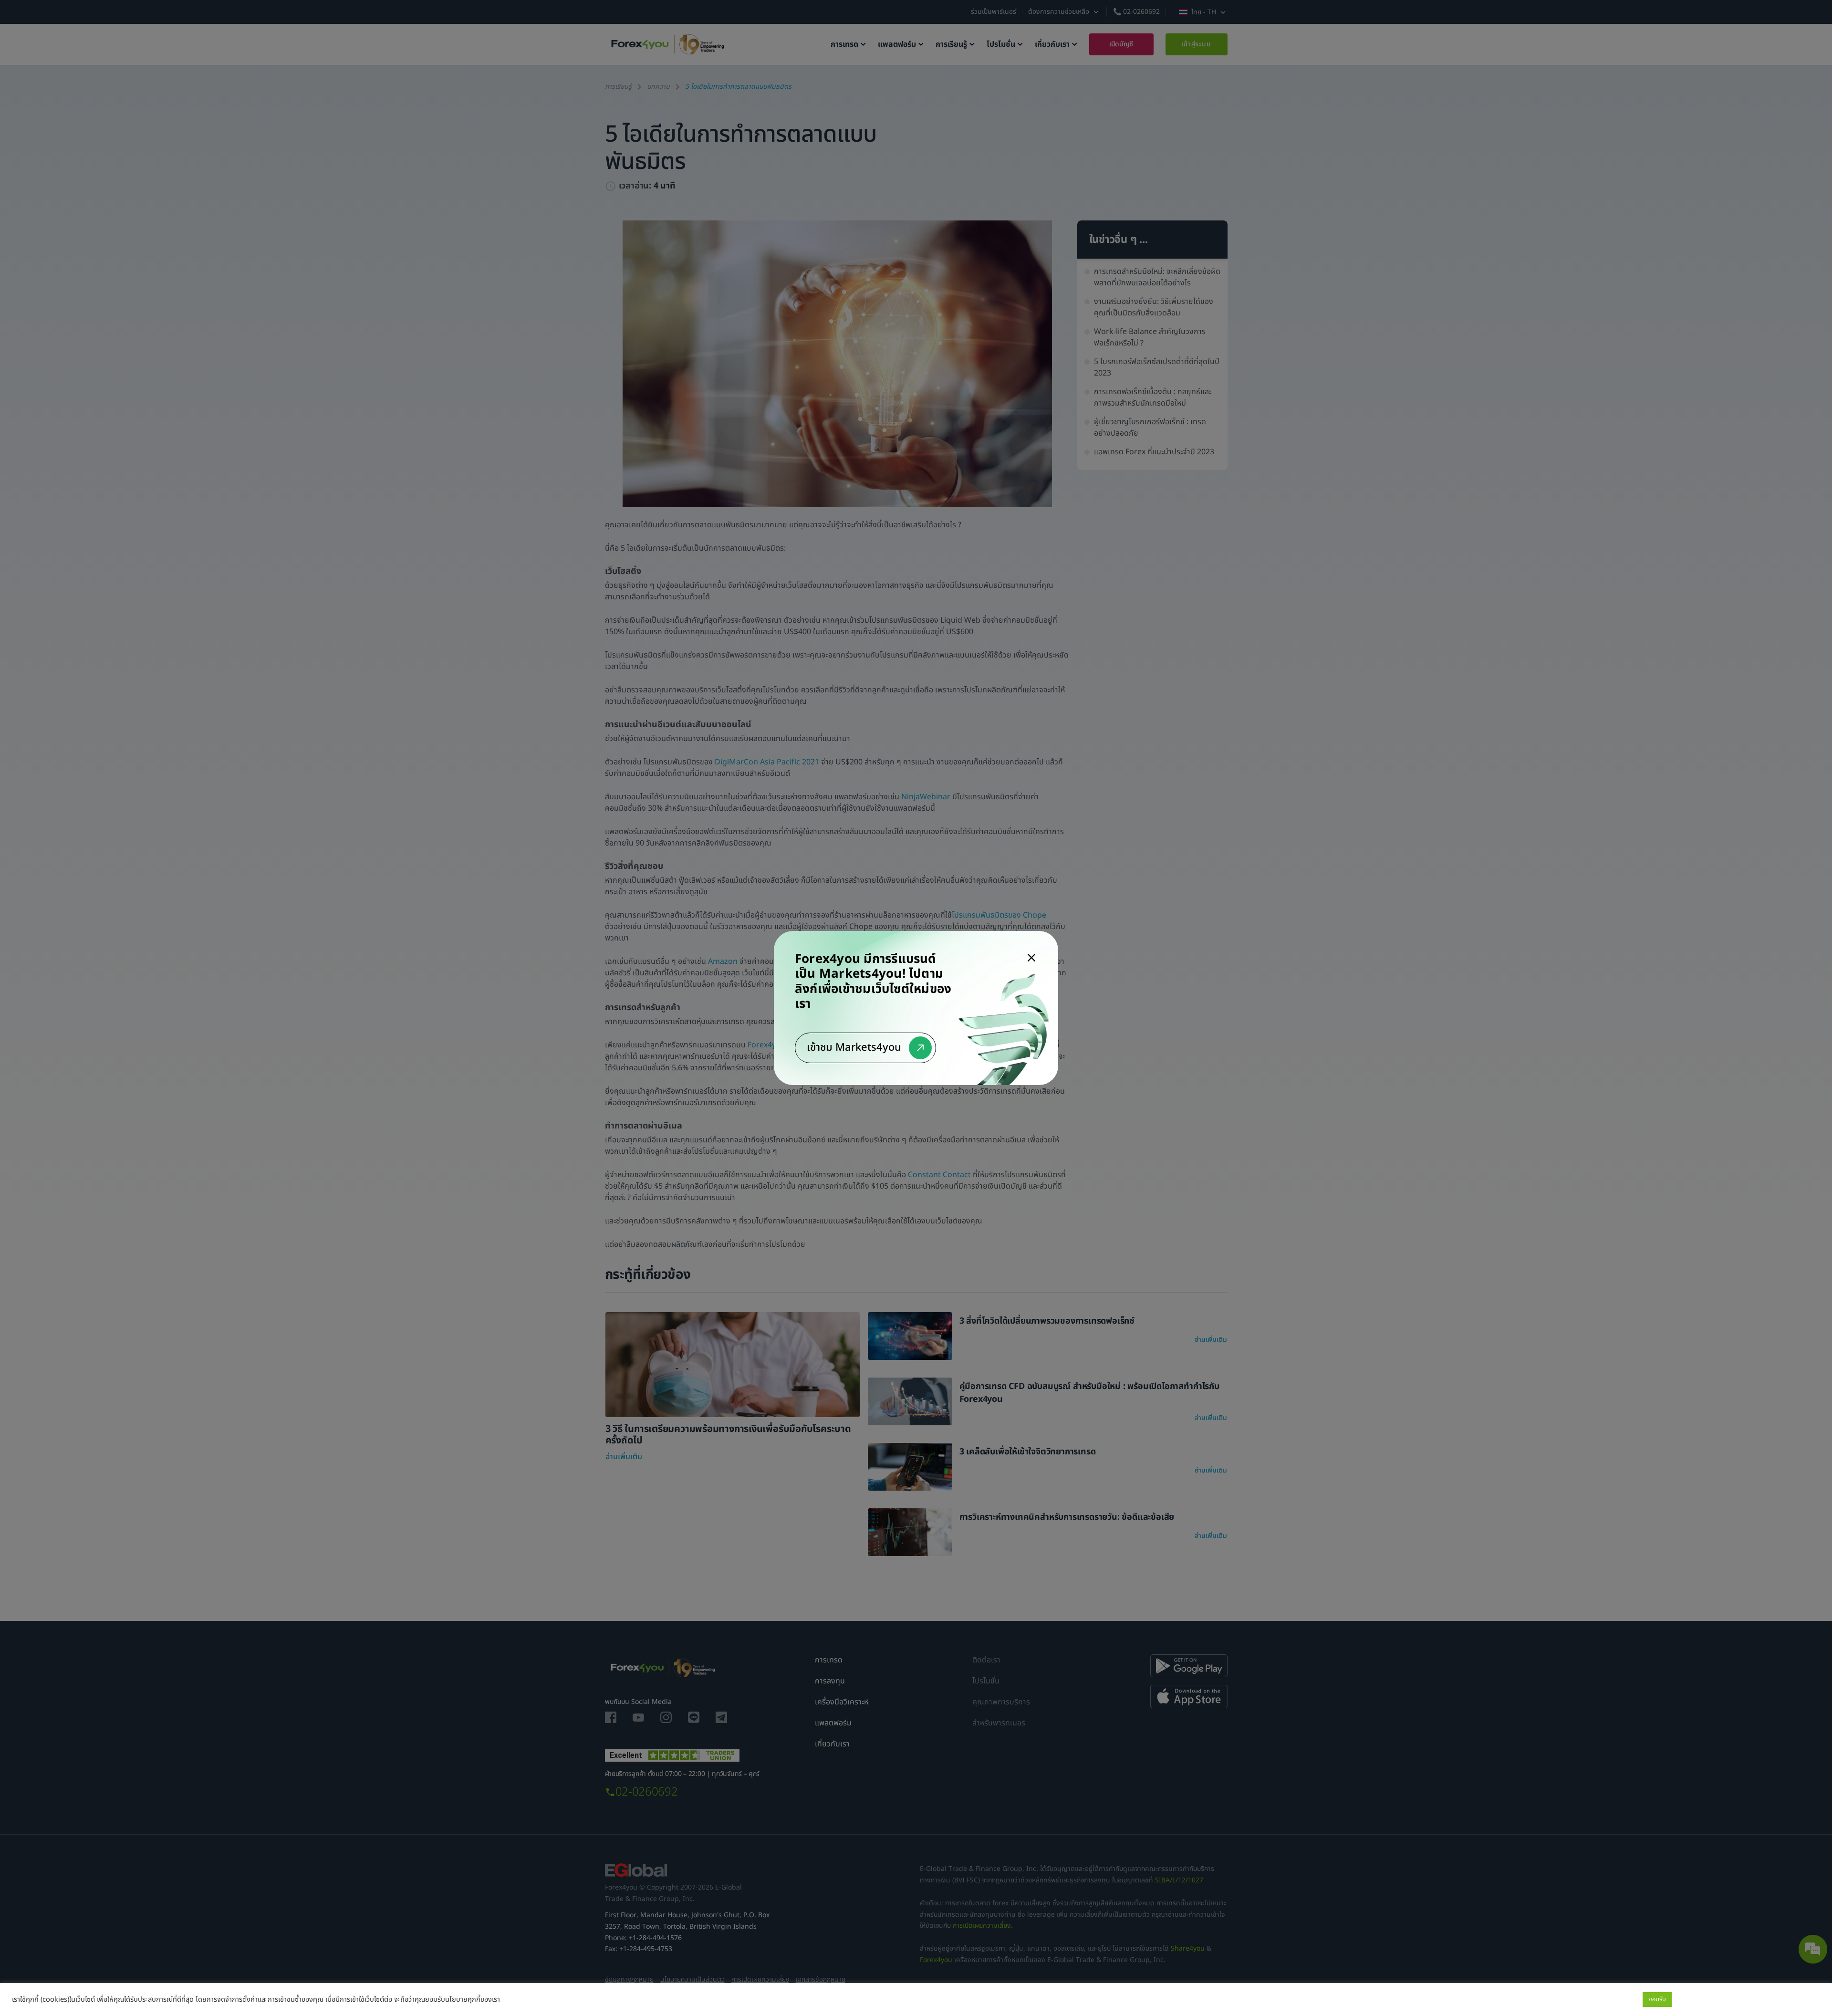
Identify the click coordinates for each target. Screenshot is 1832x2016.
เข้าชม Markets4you (854, 1048)
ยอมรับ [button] (1657, 1999)
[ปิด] (1031, 958)
